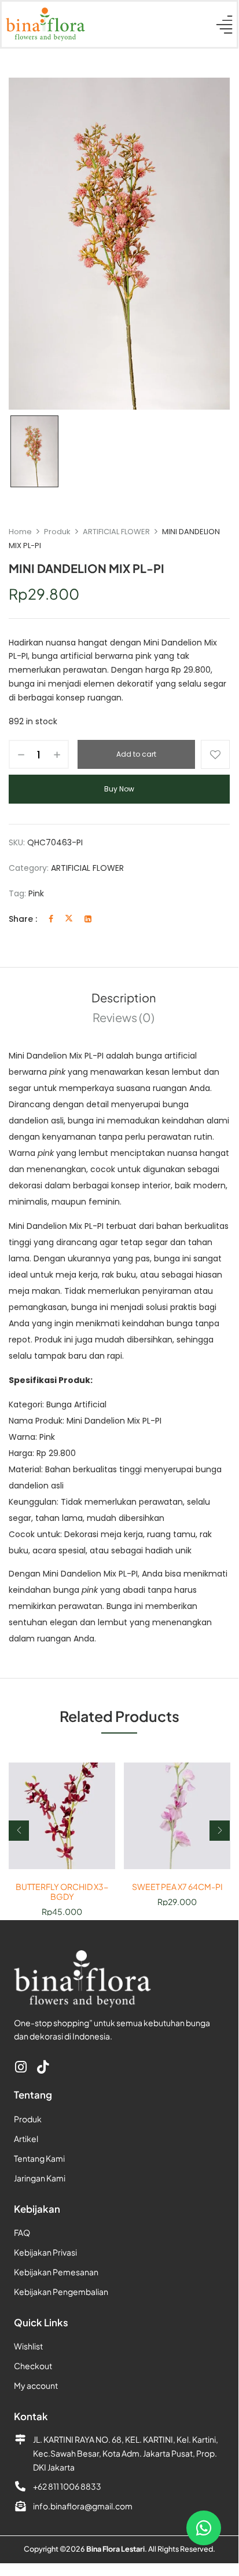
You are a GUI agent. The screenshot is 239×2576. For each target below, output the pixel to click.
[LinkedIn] (88, 919)
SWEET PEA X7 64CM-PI (177, 1887)
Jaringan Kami (40, 2178)
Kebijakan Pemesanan (56, 2272)
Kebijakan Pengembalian (61, 2292)
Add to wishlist (215, 754)
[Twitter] (69, 919)
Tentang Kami (39, 2158)
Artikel (26, 2139)
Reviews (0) (124, 1017)
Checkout (33, 2366)
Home (20, 532)
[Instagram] (21, 2067)
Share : (23, 919)
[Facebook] (51, 919)
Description (124, 997)
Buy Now (119, 789)
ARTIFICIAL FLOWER (116, 532)
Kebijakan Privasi (45, 2252)
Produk (57, 532)
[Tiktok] (43, 2067)
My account (36, 2385)
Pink (36, 893)
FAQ (22, 2232)
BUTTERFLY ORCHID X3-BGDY (62, 1892)
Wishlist (28, 2346)
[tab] (123, 998)
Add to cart (136, 754)
